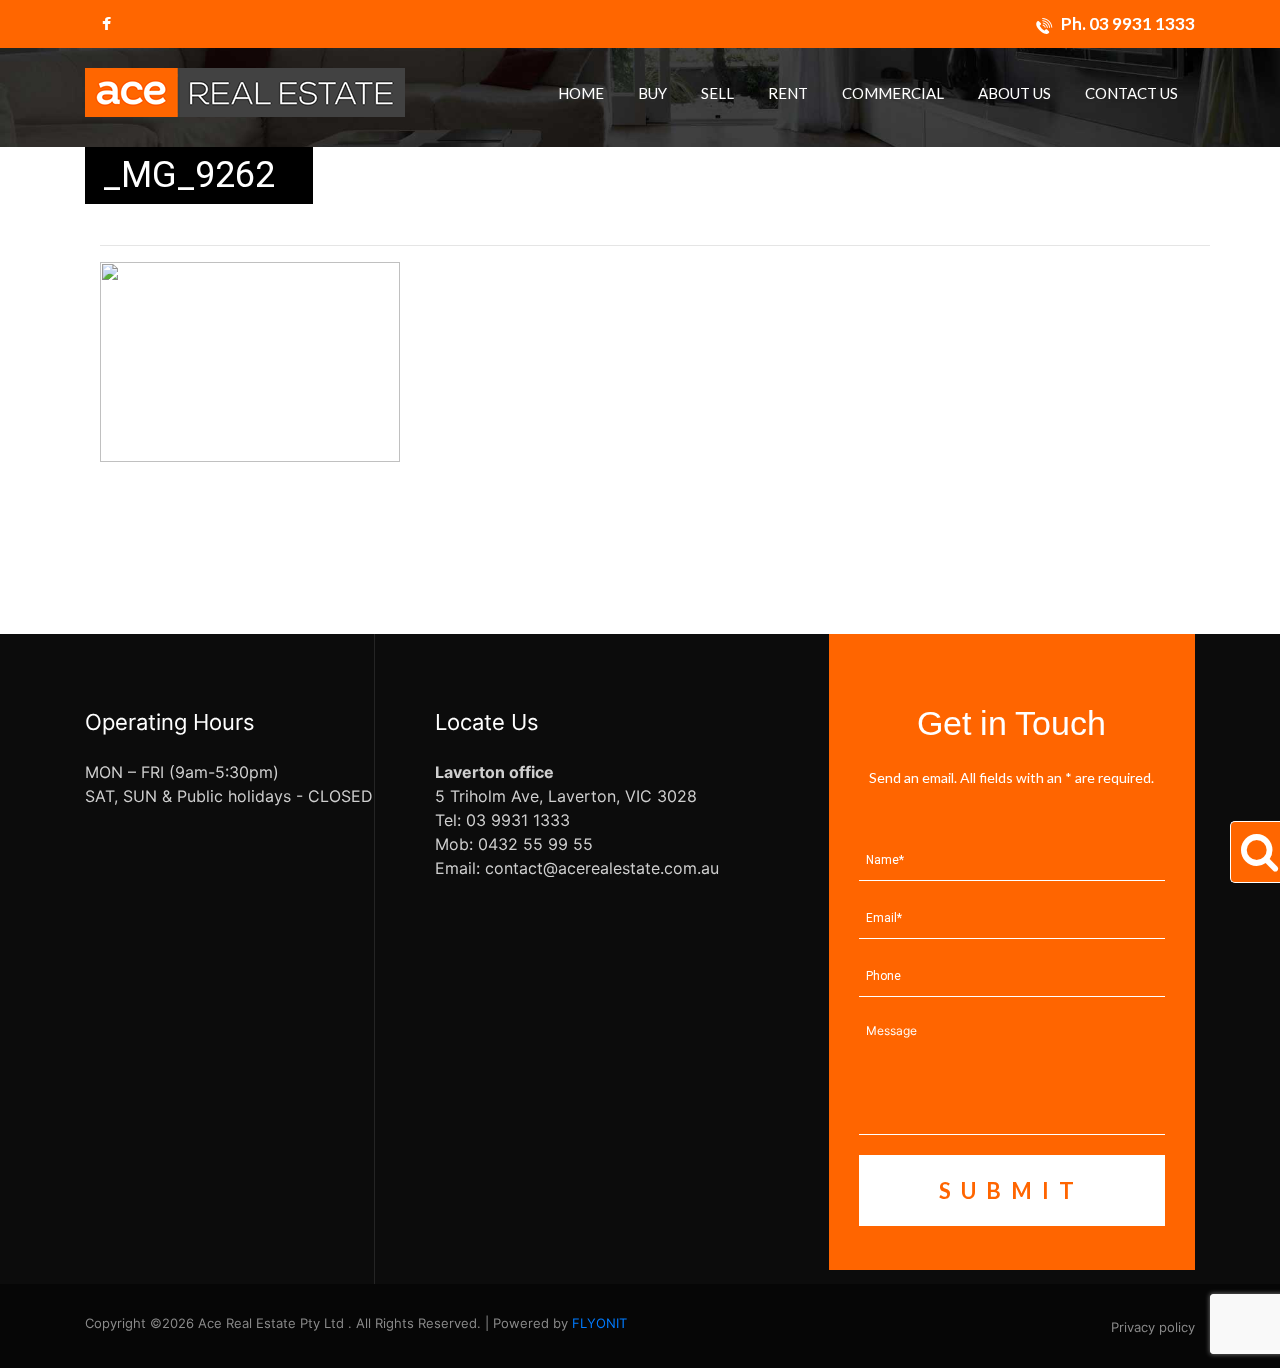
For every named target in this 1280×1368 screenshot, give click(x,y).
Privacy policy (1153, 1327)
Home (581, 93)
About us (1014, 93)
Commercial (893, 93)
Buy (652, 93)
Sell (717, 93)
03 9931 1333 (1142, 23)
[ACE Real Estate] (245, 91)
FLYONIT (599, 1323)
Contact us (1131, 93)
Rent (788, 93)
